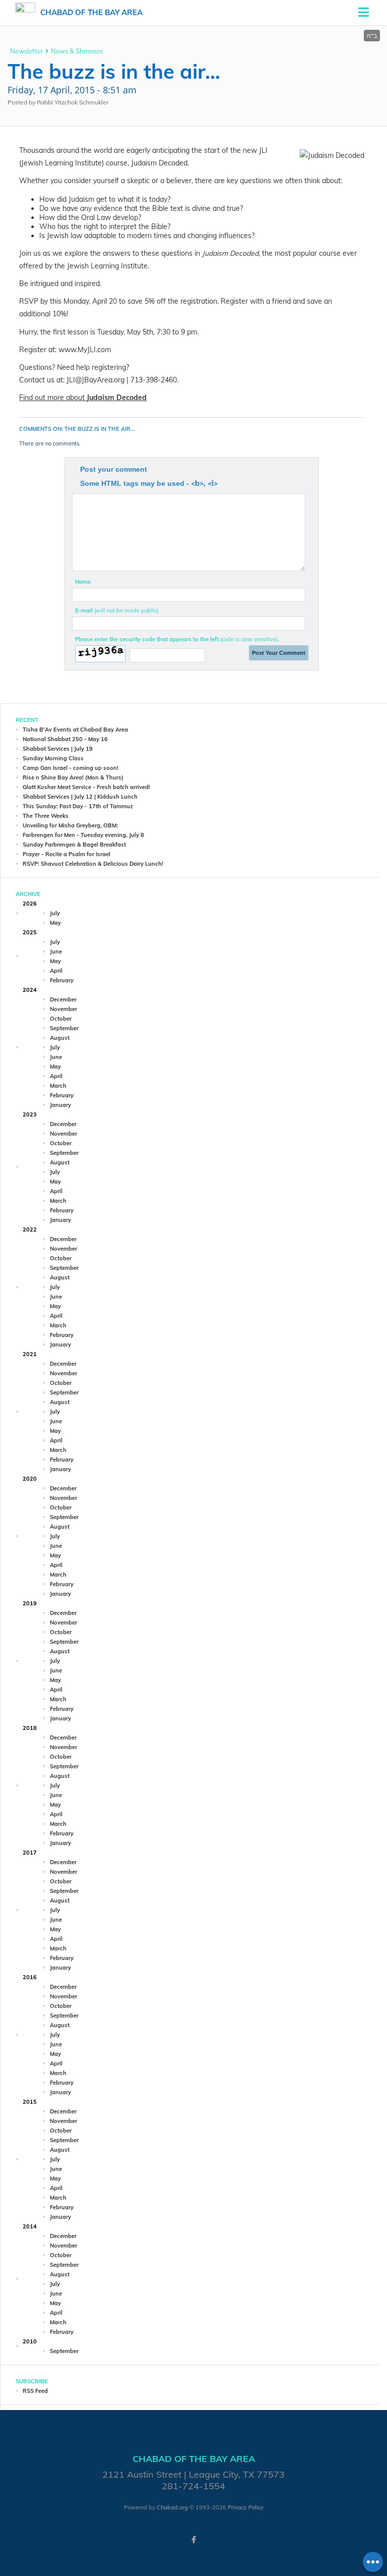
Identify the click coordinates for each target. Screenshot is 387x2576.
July (55, 913)
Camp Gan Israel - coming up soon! (71, 768)
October (61, 1019)
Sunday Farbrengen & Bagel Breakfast (74, 845)
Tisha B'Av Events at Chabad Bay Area (75, 730)
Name (83, 582)
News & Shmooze (77, 51)
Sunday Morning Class (53, 758)
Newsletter (27, 51)
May (55, 923)
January (60, 1105)
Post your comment (114, 469)
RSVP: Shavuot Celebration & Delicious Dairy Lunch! (93, 864)
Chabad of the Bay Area (91, 12)
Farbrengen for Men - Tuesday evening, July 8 (83, 835)
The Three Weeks (46, 816)
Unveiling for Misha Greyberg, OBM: (70, 825)
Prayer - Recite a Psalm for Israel (67, 854)
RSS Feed (35, 2391)
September (64, 1028)
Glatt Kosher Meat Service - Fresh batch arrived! (86, 787)
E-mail (117, 610)
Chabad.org (172, 2507)
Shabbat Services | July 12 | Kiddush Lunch (80, 797)
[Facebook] (193, 2540)
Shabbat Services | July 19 (58, 749)
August (60, 1038)
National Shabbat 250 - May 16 (65, 739)
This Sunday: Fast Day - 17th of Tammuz (78, 806)
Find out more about (83, 398)
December (63, 999)
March (58, 1086)
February (62, 980)
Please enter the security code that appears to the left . (177, 639)
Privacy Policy (246, 2507)
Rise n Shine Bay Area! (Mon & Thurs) (73, 777)
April (56, 971)
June (56, 951)
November (63, 1009)
